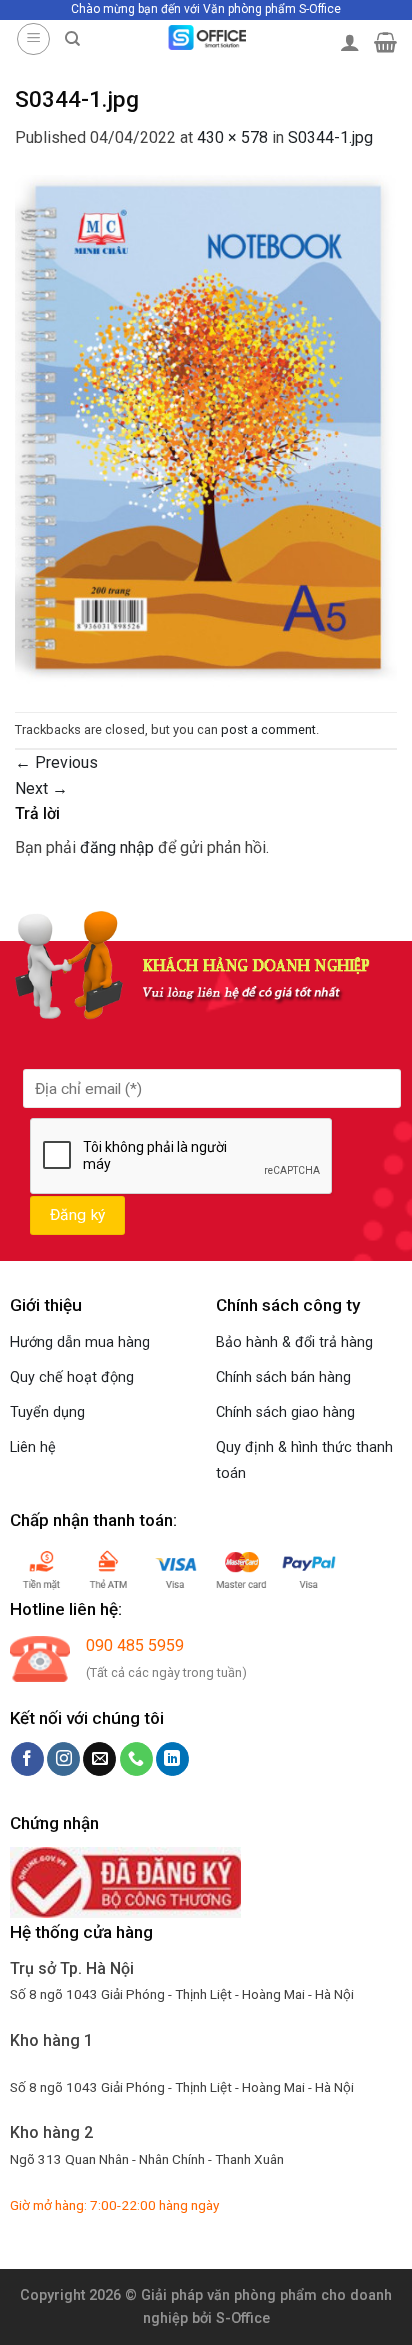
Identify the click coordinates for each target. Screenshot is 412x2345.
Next (41, 788)
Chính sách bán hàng (283, 1377)
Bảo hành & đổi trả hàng (294, 1342)
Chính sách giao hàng (285, 1412)
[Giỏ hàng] (385, 42)
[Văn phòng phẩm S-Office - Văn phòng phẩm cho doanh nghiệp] (206, 37)
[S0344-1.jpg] (206, 430)
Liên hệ (33, 1447)
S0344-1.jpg (330, 137)
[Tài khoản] (350, 42)
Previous (56, 762)
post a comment (268, 729)
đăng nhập (117, 847)
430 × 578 (232, 137)
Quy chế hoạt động (72, 1377)
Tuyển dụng (47, 1412)
